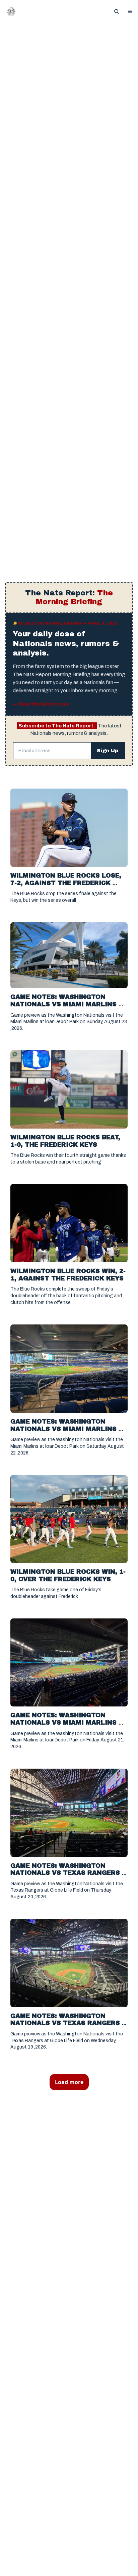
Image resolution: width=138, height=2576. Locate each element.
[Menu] (130, 11)
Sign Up (108, 751)
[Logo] (11, 11)
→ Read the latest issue (41, 704)
